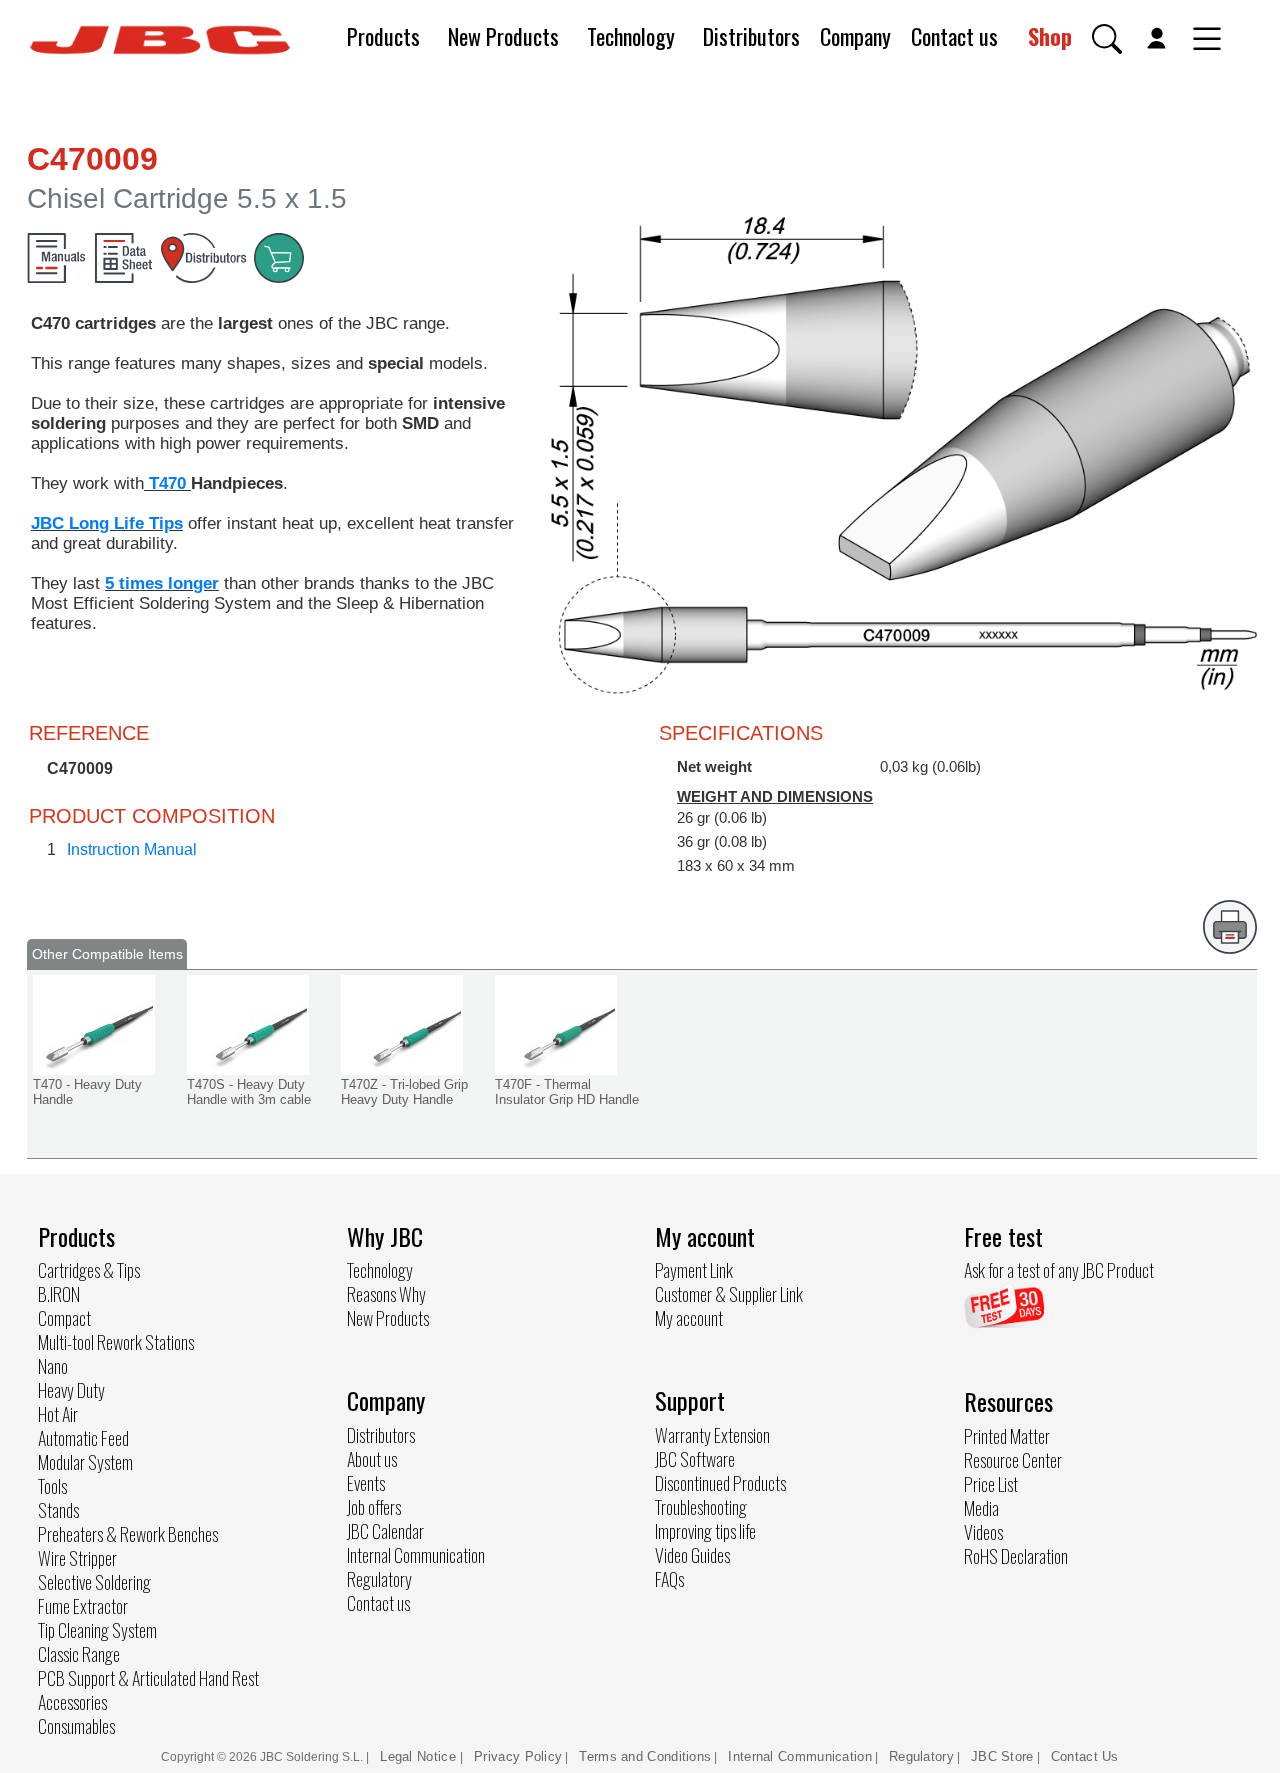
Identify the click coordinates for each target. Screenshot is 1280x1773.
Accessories (72, 1702)
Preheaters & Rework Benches (128, 1534)
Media (981, 1508)
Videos (983, 1532)
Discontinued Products (720, 1483)
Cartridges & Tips (89, 1270)
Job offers (374, 1507)
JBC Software (695, 1459)
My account (689, 1318)
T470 (167, 483)
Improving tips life (705, 1531)
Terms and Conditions (645, 1756)
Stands (58, 1510)
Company (855, 36)
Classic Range (79, 1654)
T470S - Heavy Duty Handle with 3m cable (249, 1092)
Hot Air (58, 1414)
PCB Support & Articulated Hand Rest (148, 1678)
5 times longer (162, 583)
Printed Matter (1007, 1436)
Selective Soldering (94, 1582)
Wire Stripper (77, 1558)
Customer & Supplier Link (729, 1294)
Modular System (85, 1462)
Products (383, 36)
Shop (1050, 36)
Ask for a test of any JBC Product (1059, 1270)
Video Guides (692, 1555)
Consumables (76, 1726)
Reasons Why (386, 1294)
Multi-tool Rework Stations (116, 1342)
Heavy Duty (71, 1390)
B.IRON (59, 1294)
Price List (991, 1484)
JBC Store (1002, 1756)
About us (372, 1459)
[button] (1107, 39)
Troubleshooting (701, 1507)
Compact (64, 1318)
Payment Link (694, 1270)
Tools (52, 1486)
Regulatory (379, 1579)
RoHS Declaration (1016, 1556)
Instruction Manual (132, 849)
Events (366, 1483)
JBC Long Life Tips (107, 523)
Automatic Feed (83, 1438)
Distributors (751, 36)
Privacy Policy (518, 1756)
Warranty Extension (712, 1435)
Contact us (954, 36)
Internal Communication (416, 1555)
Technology (631, 36)
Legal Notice (420, 1756)
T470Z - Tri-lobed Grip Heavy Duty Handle (404, 1092)
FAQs (669, 1579)
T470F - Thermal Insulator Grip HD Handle (567, 1092)
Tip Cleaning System (97, 1630)
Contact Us (1085, 1756)
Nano (53, 1366)
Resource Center (1013, 1460)
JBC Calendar (385, 1531)
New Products (503, 36)
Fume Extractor (83, 1606)
